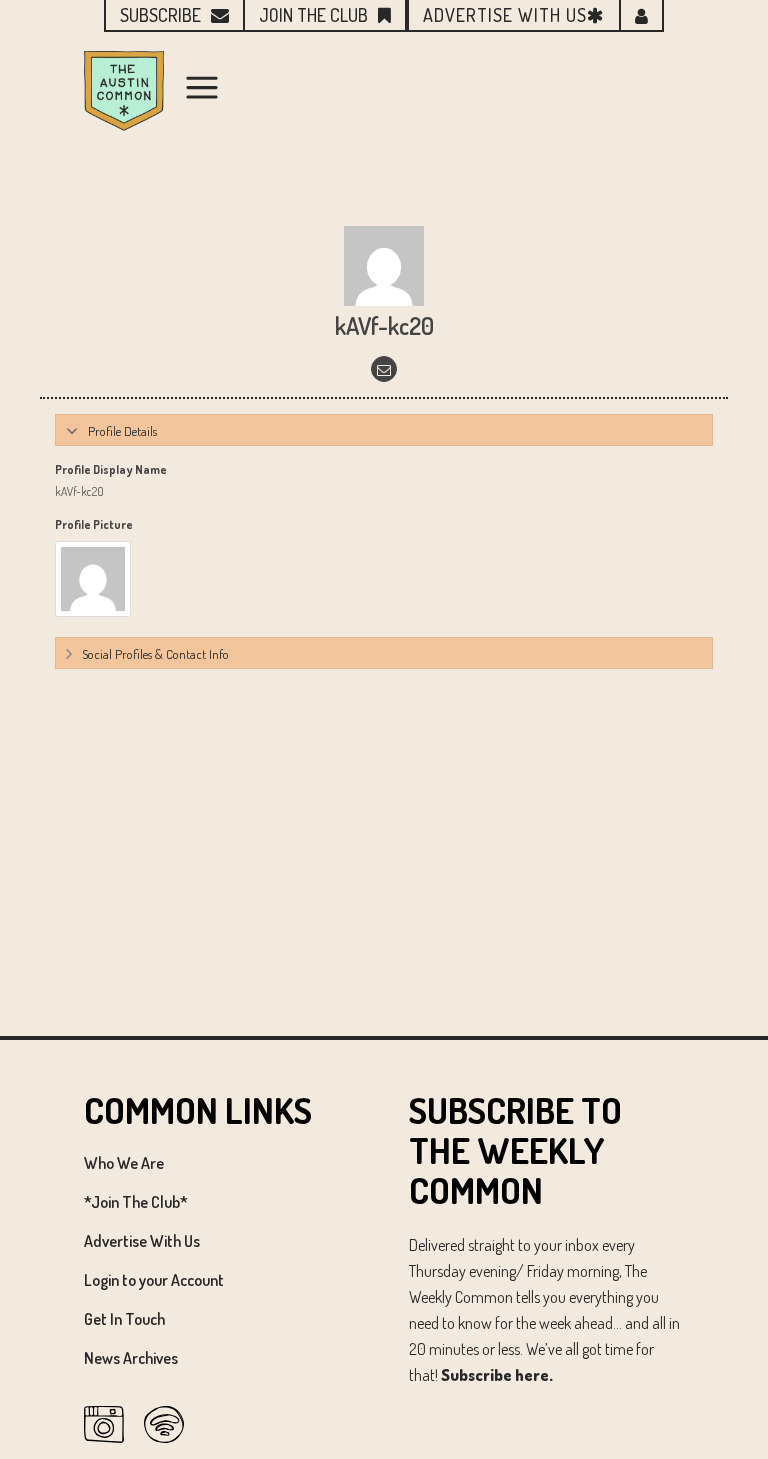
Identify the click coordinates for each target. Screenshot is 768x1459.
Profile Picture (94, 524)
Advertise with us (505, 15)
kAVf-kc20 (384, 325)
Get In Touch (124, 1319)
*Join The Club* (136, 1202)
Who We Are (124, 1163)
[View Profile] (384, 264)
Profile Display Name (111, 469)
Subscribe (160, 15)
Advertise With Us (142, 1241)
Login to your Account (154, 1280)
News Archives (131, 1358)
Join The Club (313, 15)
